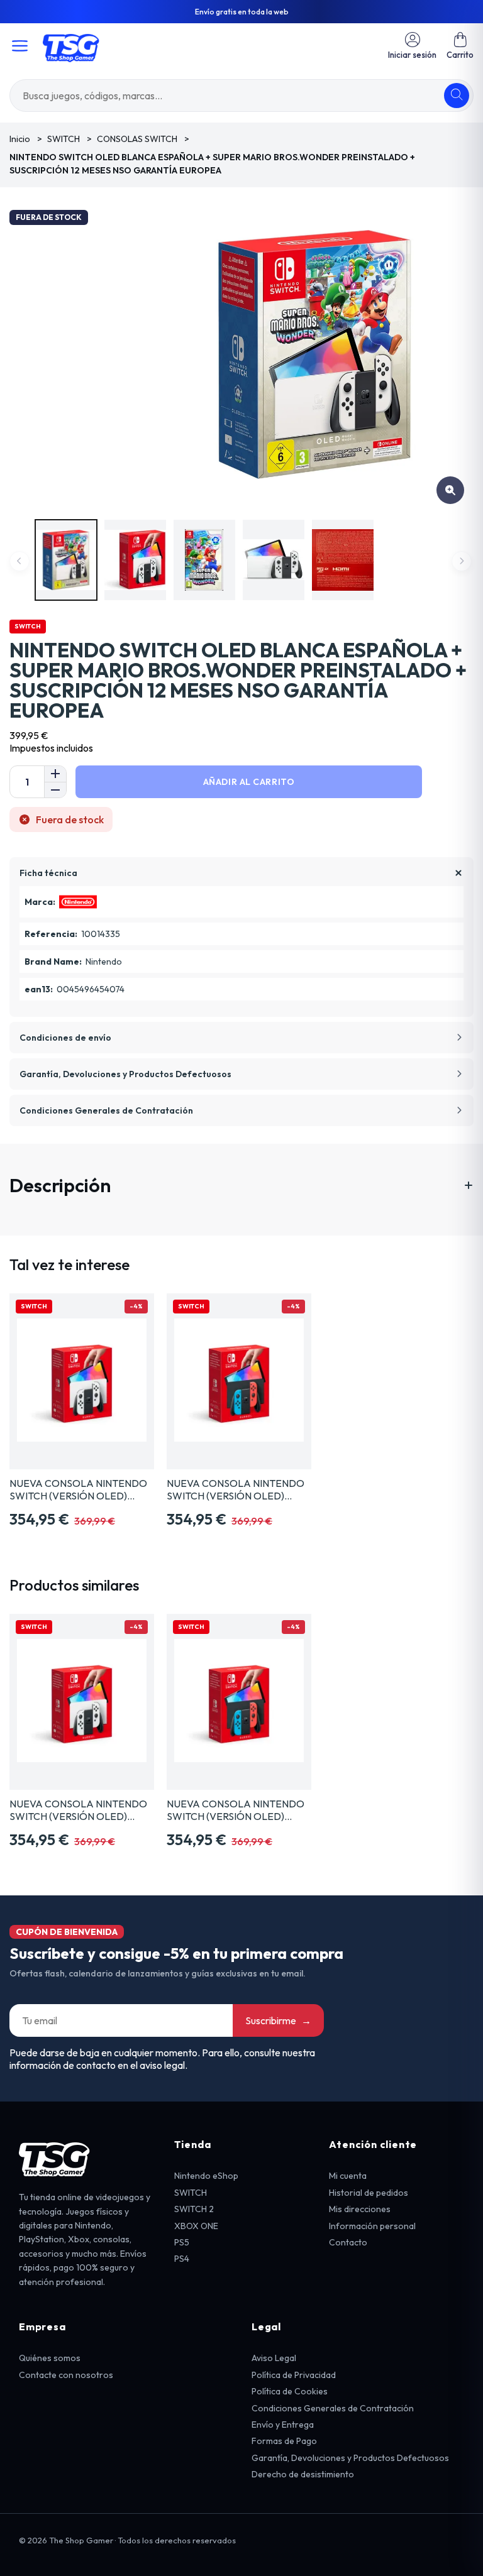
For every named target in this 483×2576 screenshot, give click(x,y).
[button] (460, 46)
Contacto (348, 2242)
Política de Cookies (290, 2391)
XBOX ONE (196, 2226)
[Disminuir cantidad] (55, 790)
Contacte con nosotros (66, 2375)
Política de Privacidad (294, 2375)
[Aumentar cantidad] (55, 774)
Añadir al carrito (249, 782)
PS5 (182, 2242)
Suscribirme (278, 2020)
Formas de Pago (284, 2441)
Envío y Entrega (283, 2425)
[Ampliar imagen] (450, 490)
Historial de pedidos (369, 2193)
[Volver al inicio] (71, 46)
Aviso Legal (274, 2358)
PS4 (182, 2259)
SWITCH (191, 2193)
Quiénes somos (50, 2358)
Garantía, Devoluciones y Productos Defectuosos (350, 2458)
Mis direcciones (360, 2209)
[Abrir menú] (20, 46)
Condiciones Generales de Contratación (333, 2408)
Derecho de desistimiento (303, 2474)
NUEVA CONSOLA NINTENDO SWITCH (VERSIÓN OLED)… (78, 1489)
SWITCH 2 (194, 2209)
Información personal (372, 2226)
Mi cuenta (348, 2176)
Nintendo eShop (206, 2176)
